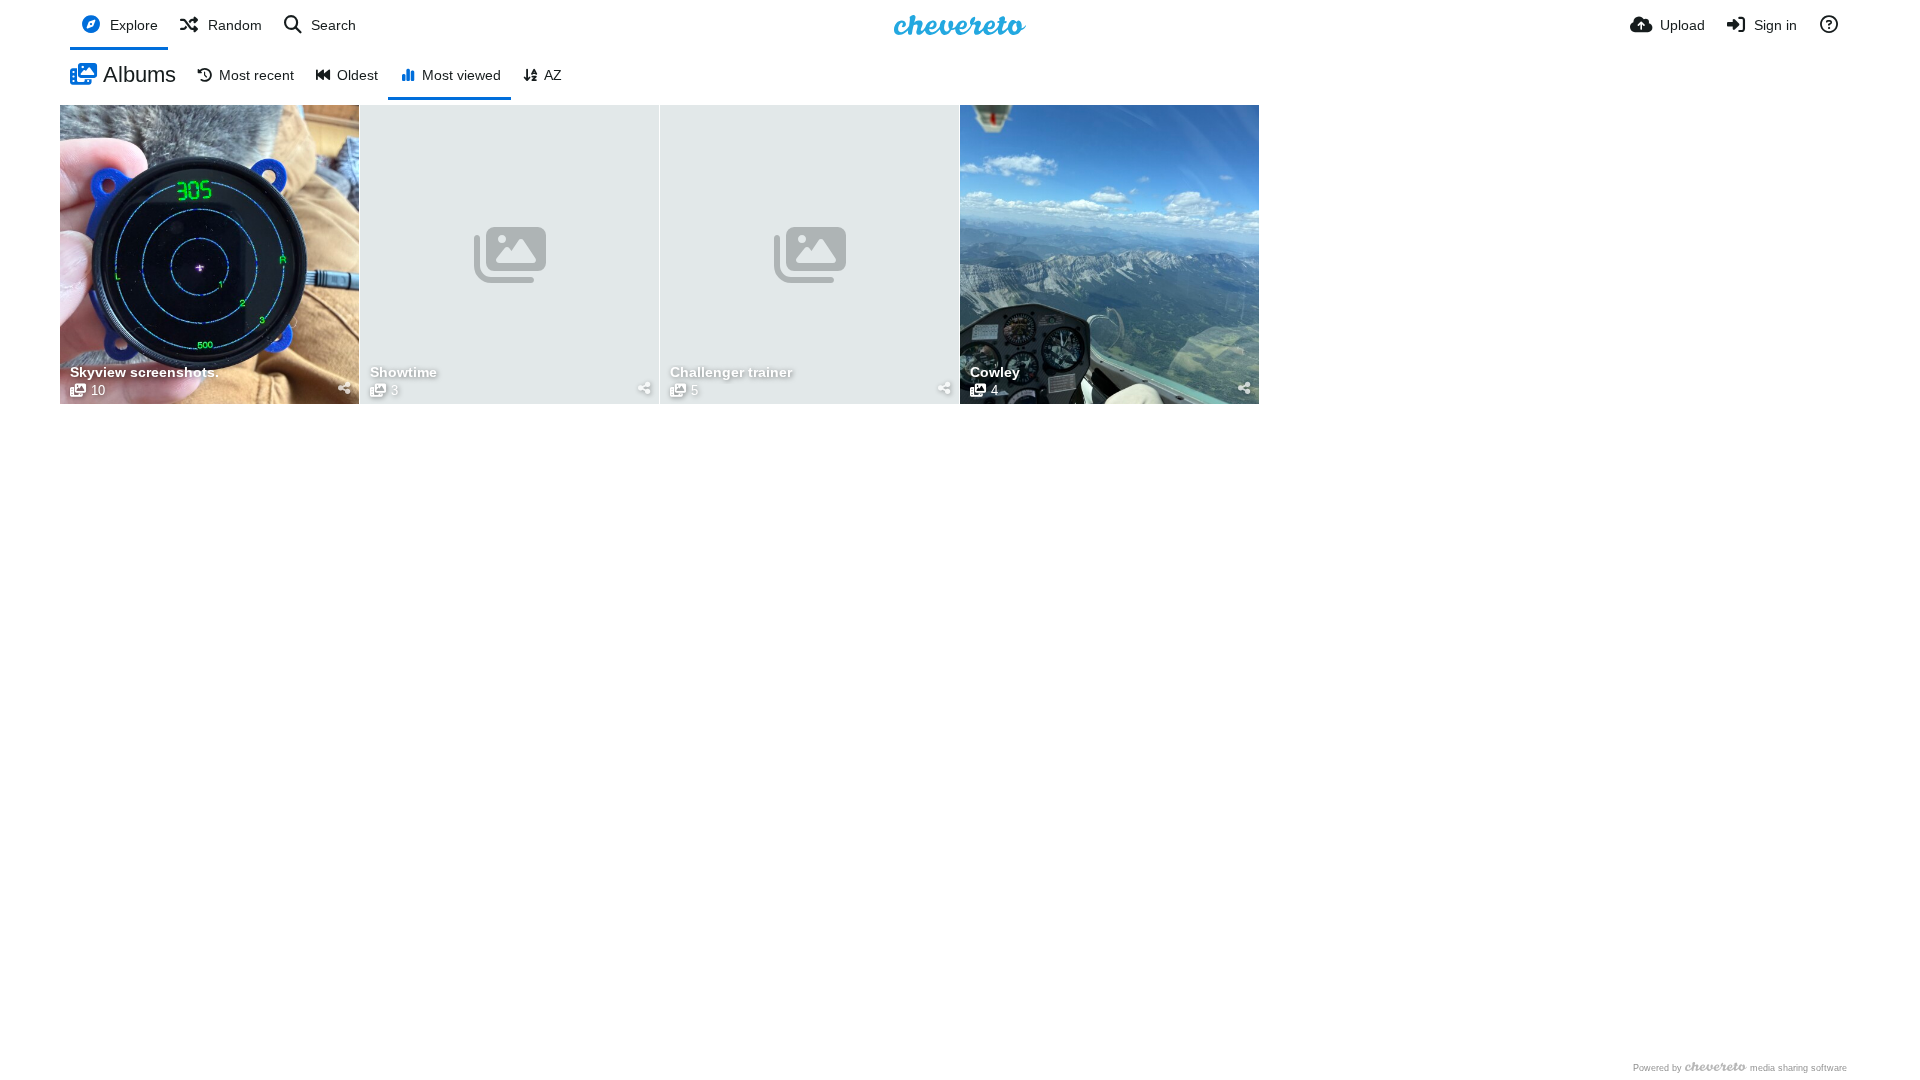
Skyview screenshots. (144, 372)
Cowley (995, 372)
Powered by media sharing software (1740, 1067)
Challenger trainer (731, 372)
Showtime (403, 372)
